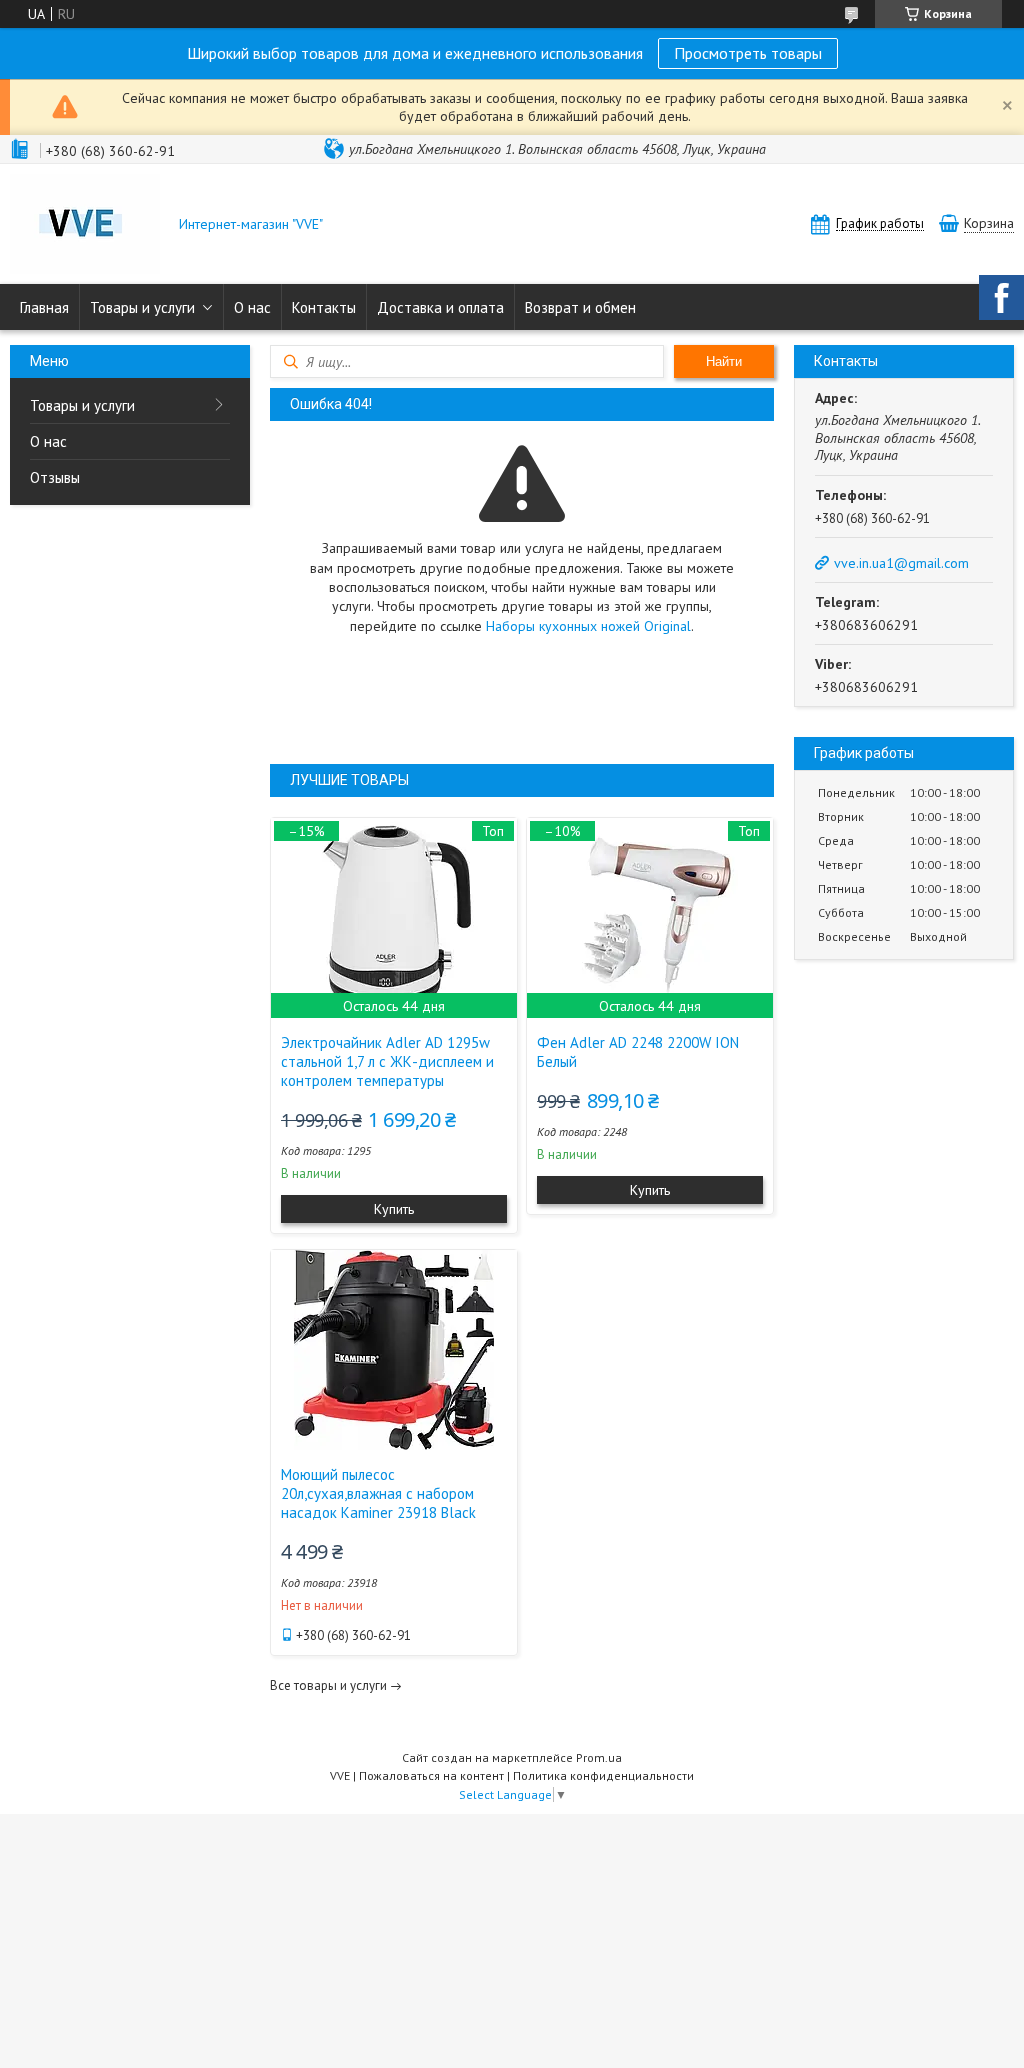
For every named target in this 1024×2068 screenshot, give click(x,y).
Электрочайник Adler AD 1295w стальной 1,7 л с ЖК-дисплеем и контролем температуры (387, 1061)
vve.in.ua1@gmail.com (901, 563)
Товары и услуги (142, 307)
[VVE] (85, 226)
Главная (44, 307)
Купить (394, 1209)
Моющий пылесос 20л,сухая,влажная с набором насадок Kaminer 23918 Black (378, 1493)
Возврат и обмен (580, 307)
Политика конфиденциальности (603, 1775)
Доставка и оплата (440, 307)
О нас (252, 307)
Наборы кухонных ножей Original (588, 626)
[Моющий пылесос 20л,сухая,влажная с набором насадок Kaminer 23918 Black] (394, 1350)
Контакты (324, 307)
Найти (724, 361)
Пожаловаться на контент (431, 1775)
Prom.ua (599, 1757)
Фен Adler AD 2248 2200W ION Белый (638, 1052)
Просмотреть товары (748, 53)
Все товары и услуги (328, 1685)
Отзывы (55, 477)
